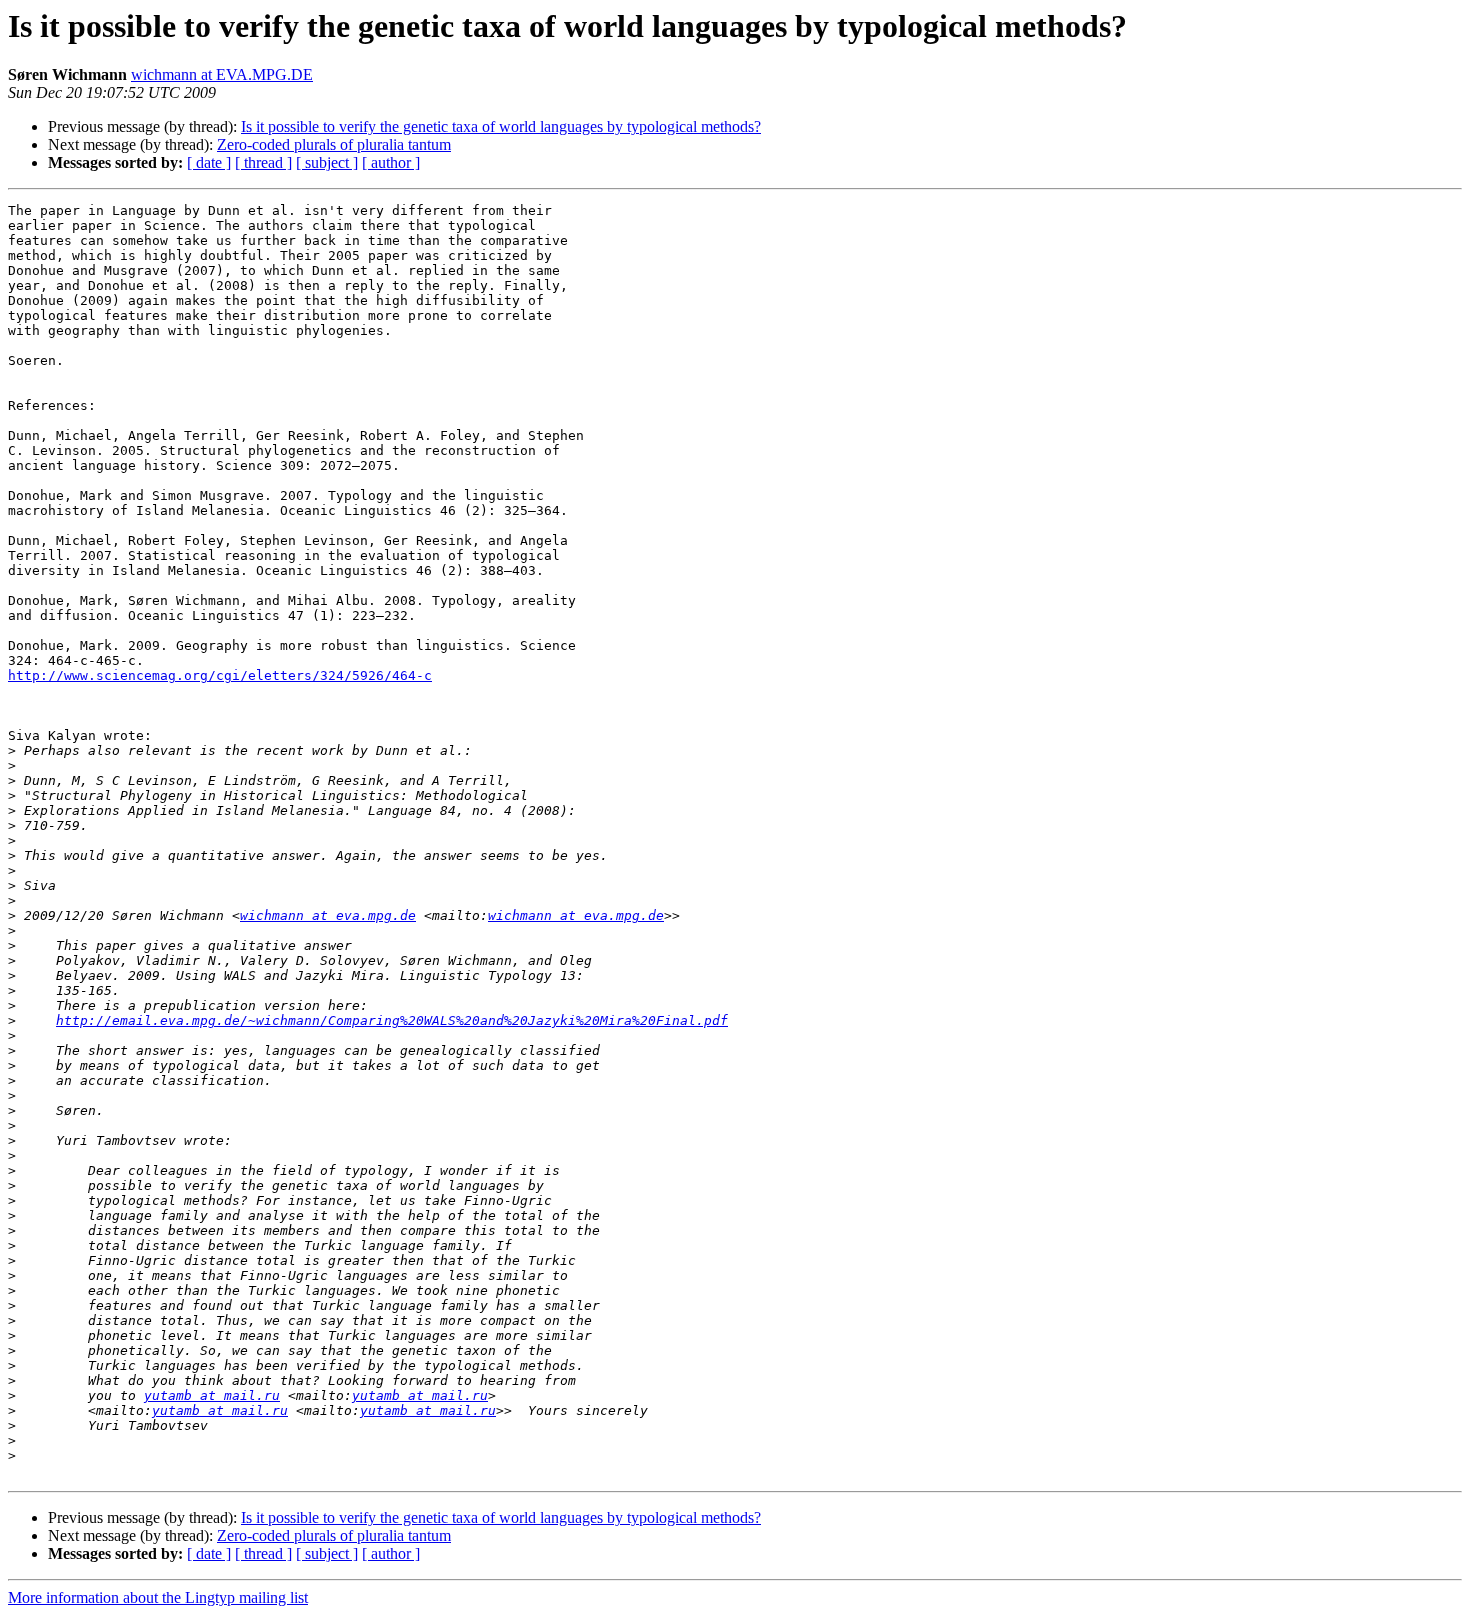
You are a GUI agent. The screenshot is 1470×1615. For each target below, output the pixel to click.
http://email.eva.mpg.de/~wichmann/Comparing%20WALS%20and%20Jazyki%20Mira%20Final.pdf (392, 1020)
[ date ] (209, 162)
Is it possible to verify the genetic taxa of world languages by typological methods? (501, 126)
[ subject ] (327, 162)
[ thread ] (263, 162)
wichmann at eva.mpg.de (328, 915)
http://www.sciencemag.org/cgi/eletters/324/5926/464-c (220, 675)
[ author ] (391, 162)
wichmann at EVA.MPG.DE (222, 74)
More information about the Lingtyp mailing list (158, 1597)
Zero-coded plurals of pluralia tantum (334, 144)
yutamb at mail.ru (212, 1395)
